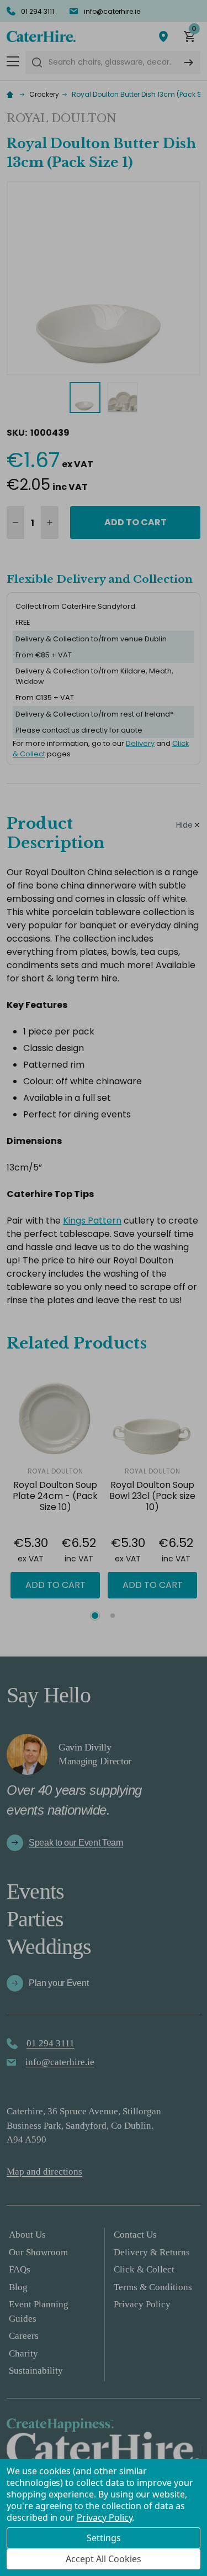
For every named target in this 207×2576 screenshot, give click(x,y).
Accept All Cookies (104, 2559)
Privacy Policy (104, 2517)
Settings (104, 2538)
